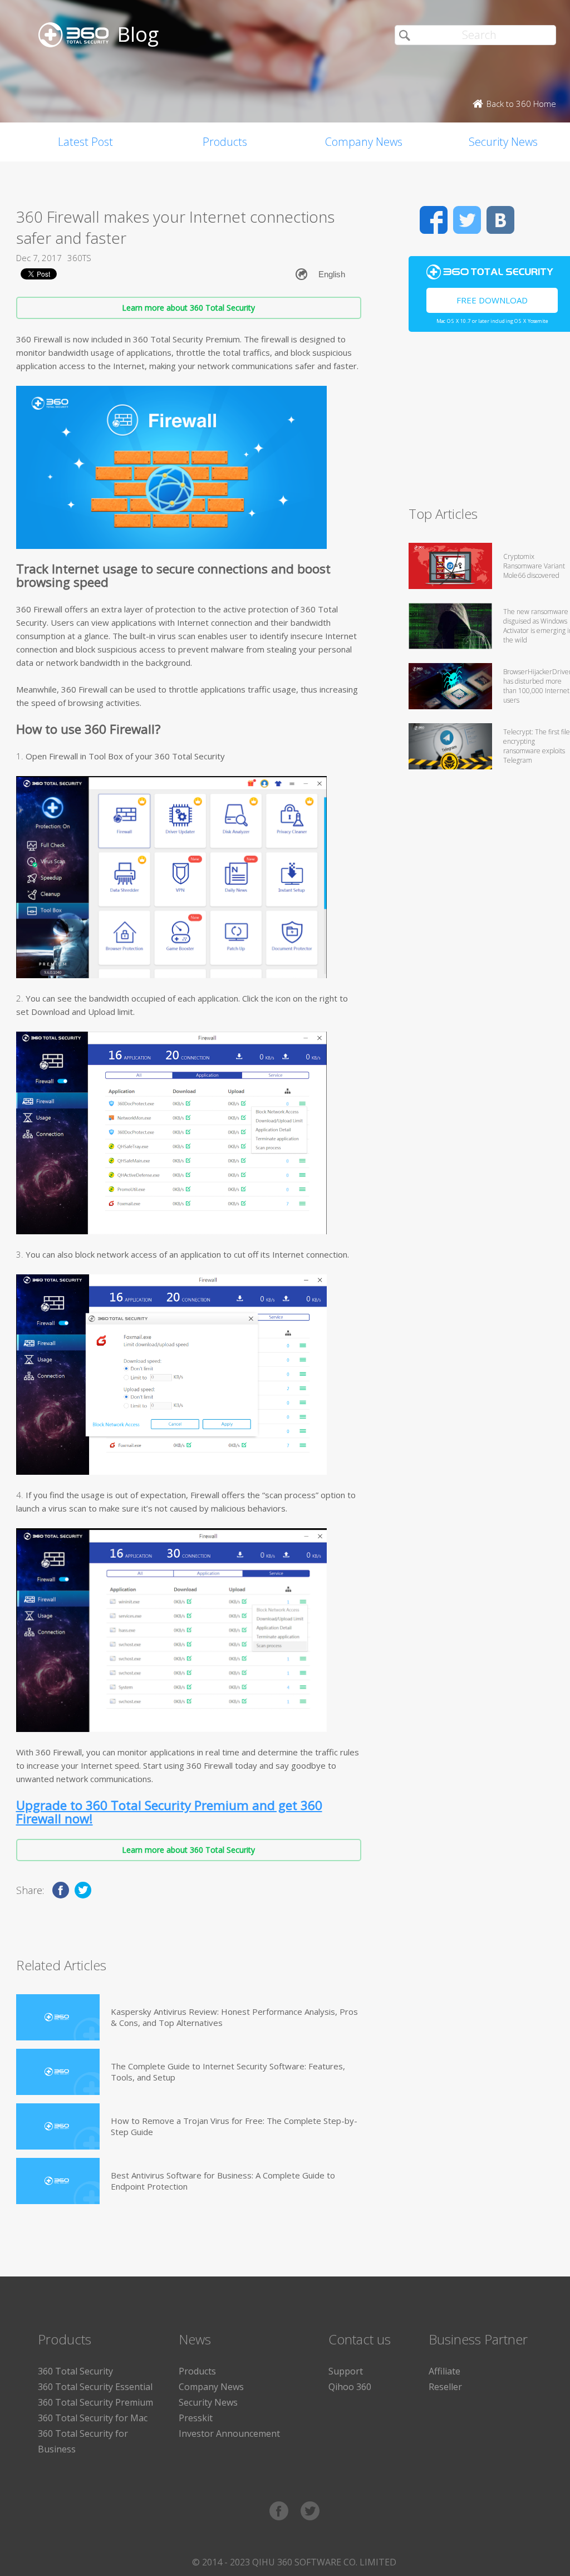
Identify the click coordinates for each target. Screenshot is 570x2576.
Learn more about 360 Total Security (188, 308)
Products (225, 142)
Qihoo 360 (350, 2387)
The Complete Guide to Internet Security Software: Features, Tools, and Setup (228, 2072)
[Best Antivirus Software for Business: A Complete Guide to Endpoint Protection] (58, 2181)
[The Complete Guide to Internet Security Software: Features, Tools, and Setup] (58, 2072)
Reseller (445, 2387)
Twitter (467, 220)
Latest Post (85, 142)
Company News (364, 142)
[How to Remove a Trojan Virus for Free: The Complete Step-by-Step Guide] (58, 2126)
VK (500, 220)
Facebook (434, 220)
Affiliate (444, 2371)
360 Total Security (75, 2371)
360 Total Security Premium (95, 2402)
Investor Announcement (229, 2433)
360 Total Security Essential (95, 2387)
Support (346, 2371)
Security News (208, 2402)
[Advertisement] (489, 424)
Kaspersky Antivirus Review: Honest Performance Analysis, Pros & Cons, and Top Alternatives (234, 2017)
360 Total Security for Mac (93, 2418)
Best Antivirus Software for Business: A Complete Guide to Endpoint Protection (223, 2181)
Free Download (492, 300)
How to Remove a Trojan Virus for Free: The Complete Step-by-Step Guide (234, 2126)
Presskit (196, 2418)
